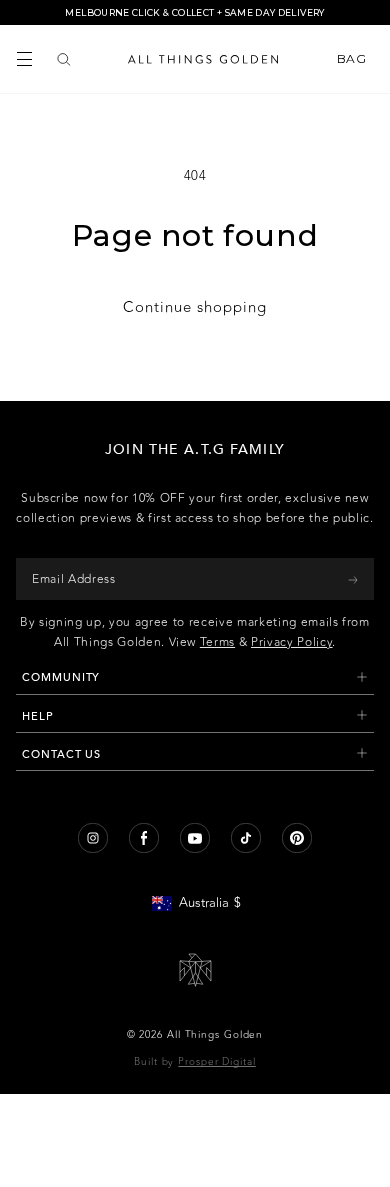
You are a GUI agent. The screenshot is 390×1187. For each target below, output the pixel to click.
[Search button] (64, 58)
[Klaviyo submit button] (353, 579)
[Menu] (24, 58)
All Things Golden (215, 1035)
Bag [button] (353, 59)
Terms (217, 642)
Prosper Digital (217, 1062)
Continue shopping (195, 307)
